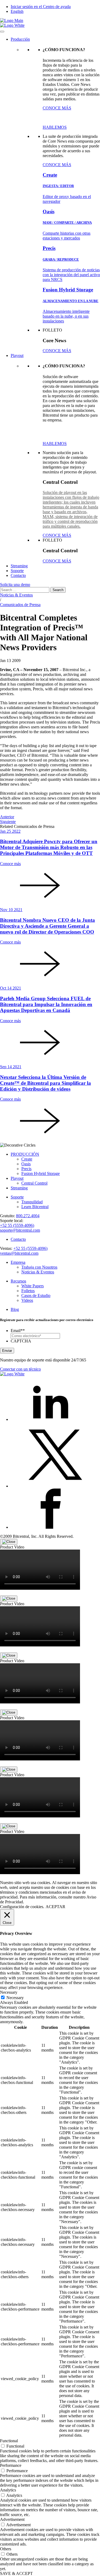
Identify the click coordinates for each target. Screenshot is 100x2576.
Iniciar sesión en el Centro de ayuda (41, 7)
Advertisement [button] (12, 2519)
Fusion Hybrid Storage (41, 1173)
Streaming (19, 566)
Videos (27, 1300)
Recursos (18, 1281)
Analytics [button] (8, 2490)
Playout (17, 355)
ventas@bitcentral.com (19, 1253)
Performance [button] (11, 2465)
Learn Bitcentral (35, 1207)
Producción (20, 39)
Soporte (17, 571)
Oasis (26, 1164)
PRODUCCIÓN (25, 1154)
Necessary (15, 1998)
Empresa (18, 1262)
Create (27, 1159)
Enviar (7, 1351)
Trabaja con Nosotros (39, 1267)
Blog (15, 1309)
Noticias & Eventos (16, 595)
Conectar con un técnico (20, 1369)
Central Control (34, 1183)
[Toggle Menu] (2, 32)
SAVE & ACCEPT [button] (16, 2573)
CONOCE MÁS (57, 108)
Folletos (28, 1291)
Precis (26, 1169)
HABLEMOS (55, 127)
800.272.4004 (28, 1216)
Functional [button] (9, 2441)
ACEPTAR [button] (55, 1907)
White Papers (33, 1286)
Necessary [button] (9, 1992)
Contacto (18, 575)
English (17, 11)
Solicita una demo (15, 585)
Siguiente (8, 822)
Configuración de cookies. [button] (22, 1907)
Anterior (7, 817)
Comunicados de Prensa (20, 605)
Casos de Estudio (36, 1295)
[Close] (9, 1542)
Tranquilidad (32, 1202)
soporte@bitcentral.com (20, 1230)
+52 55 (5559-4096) (17, 1225)
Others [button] (6, 2549)
